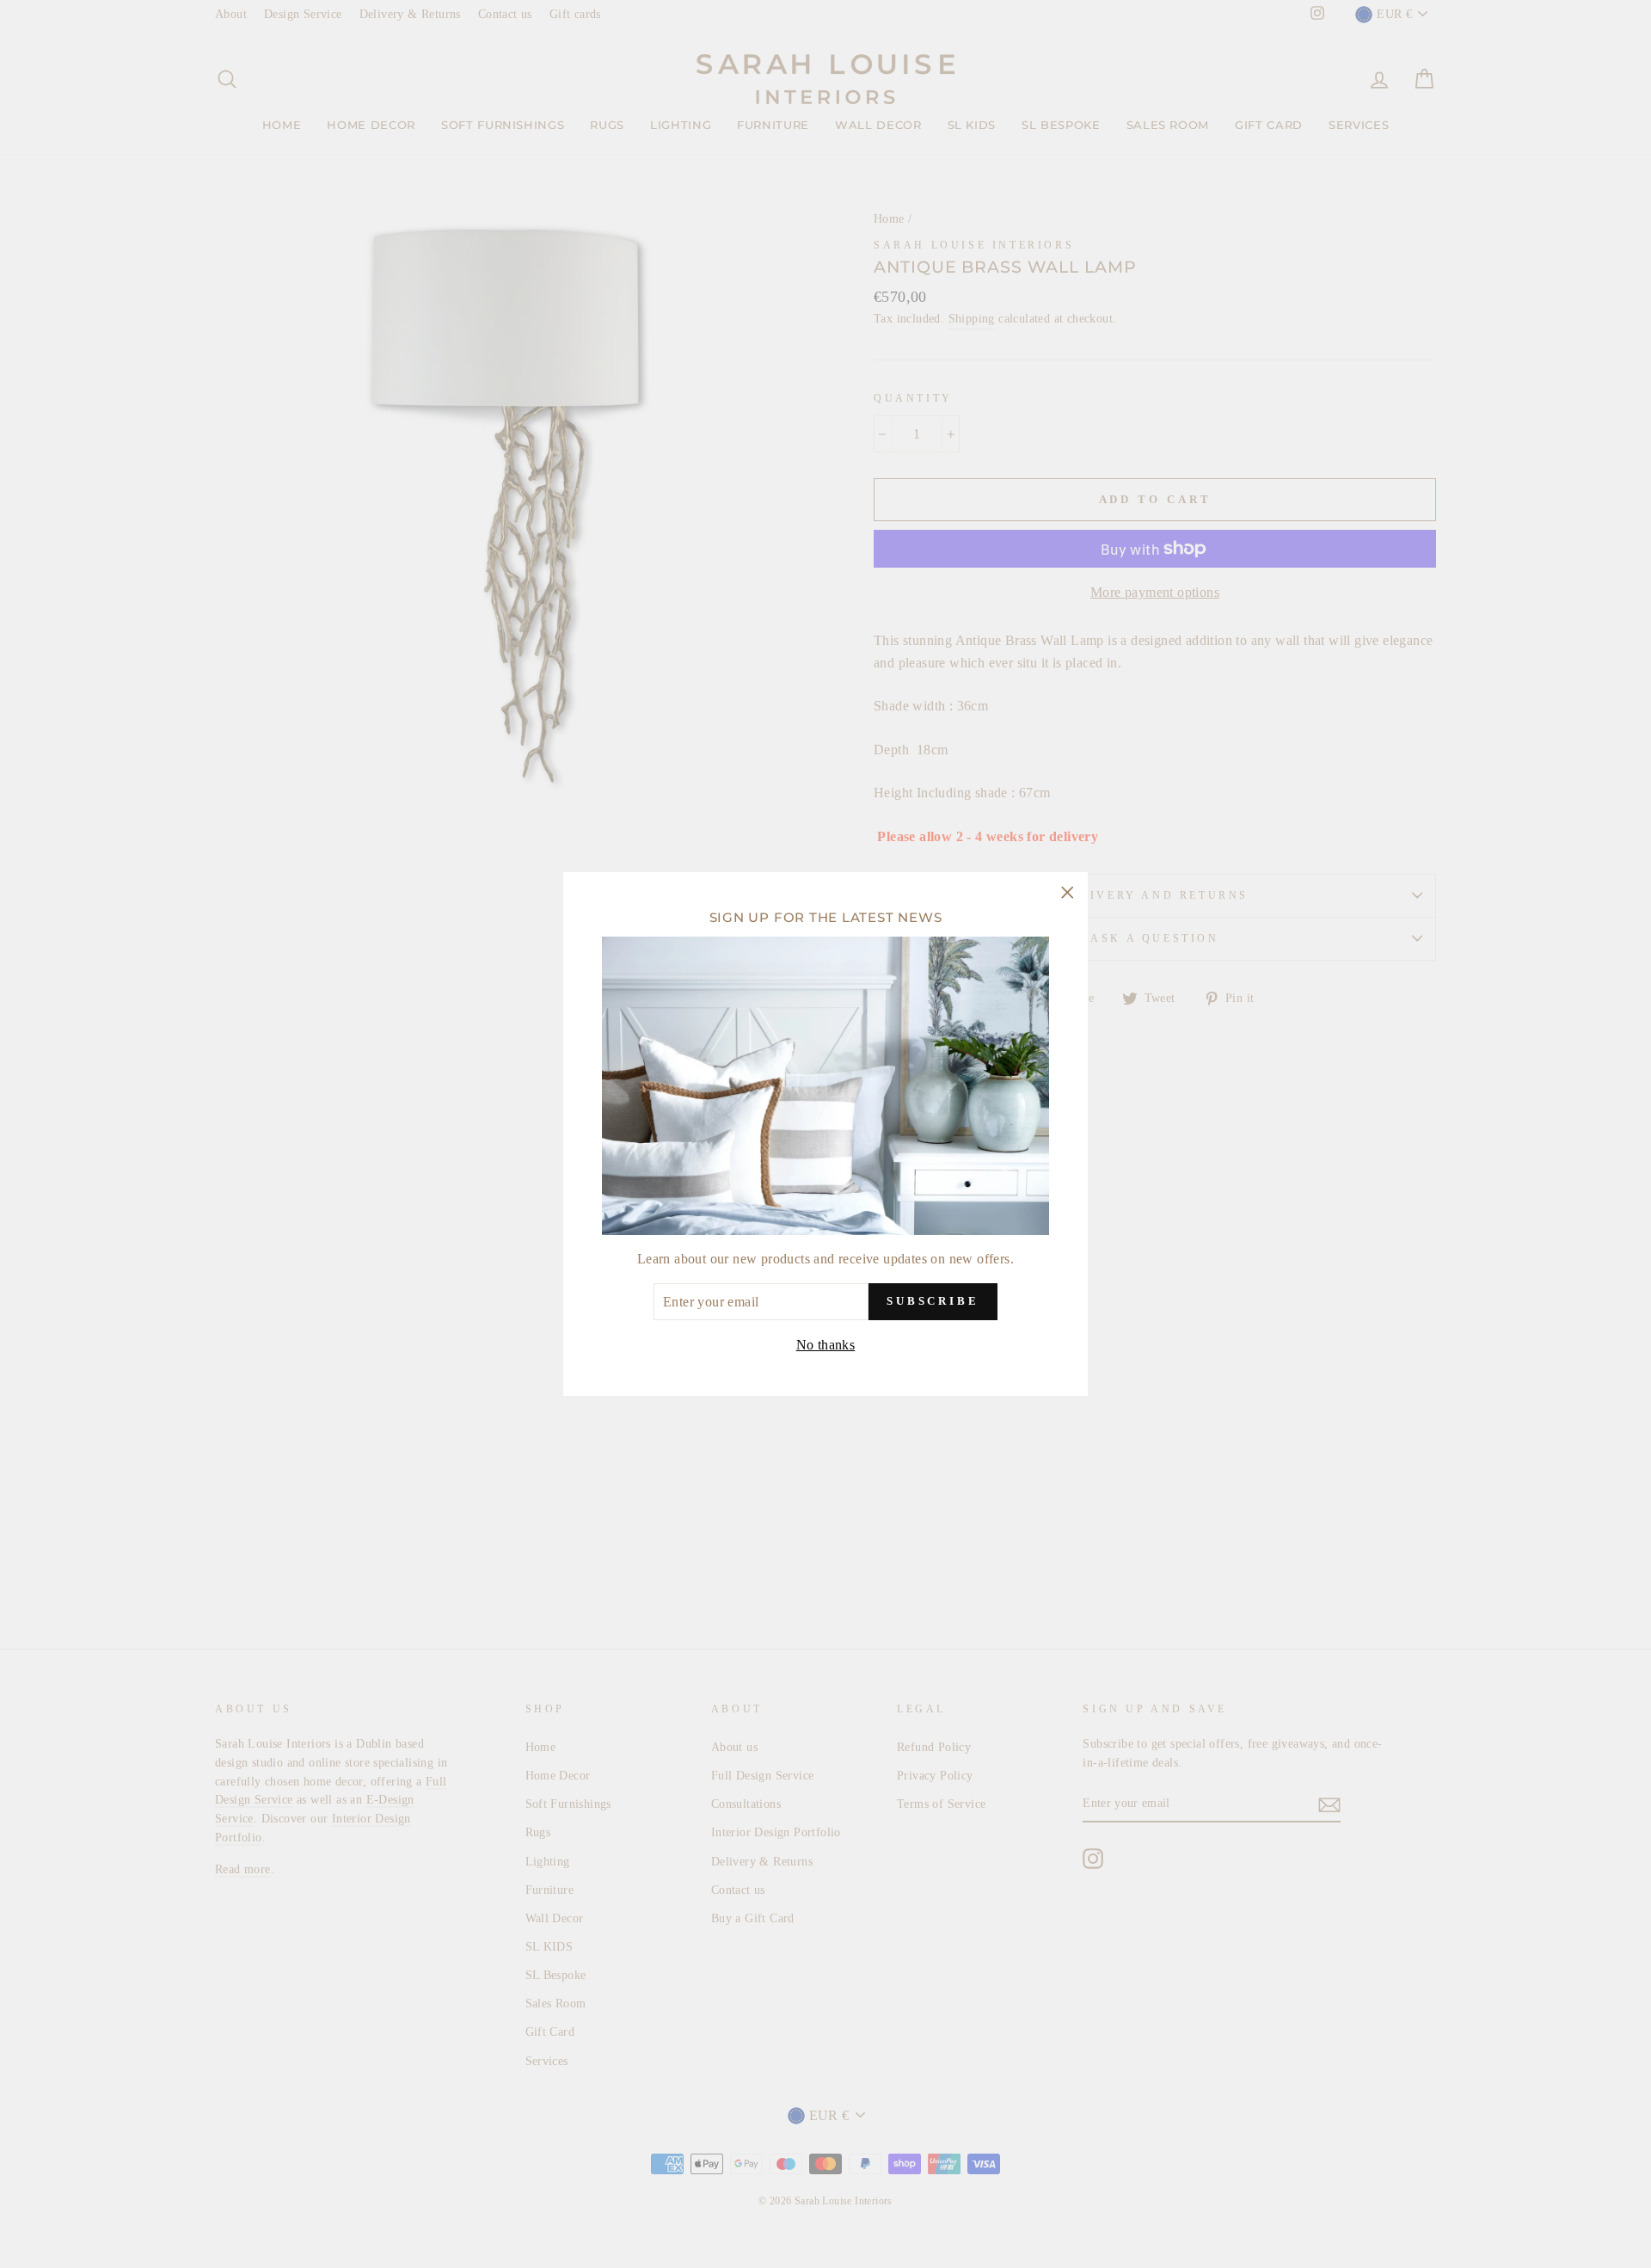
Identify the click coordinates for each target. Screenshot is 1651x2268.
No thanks (826, 1345)
